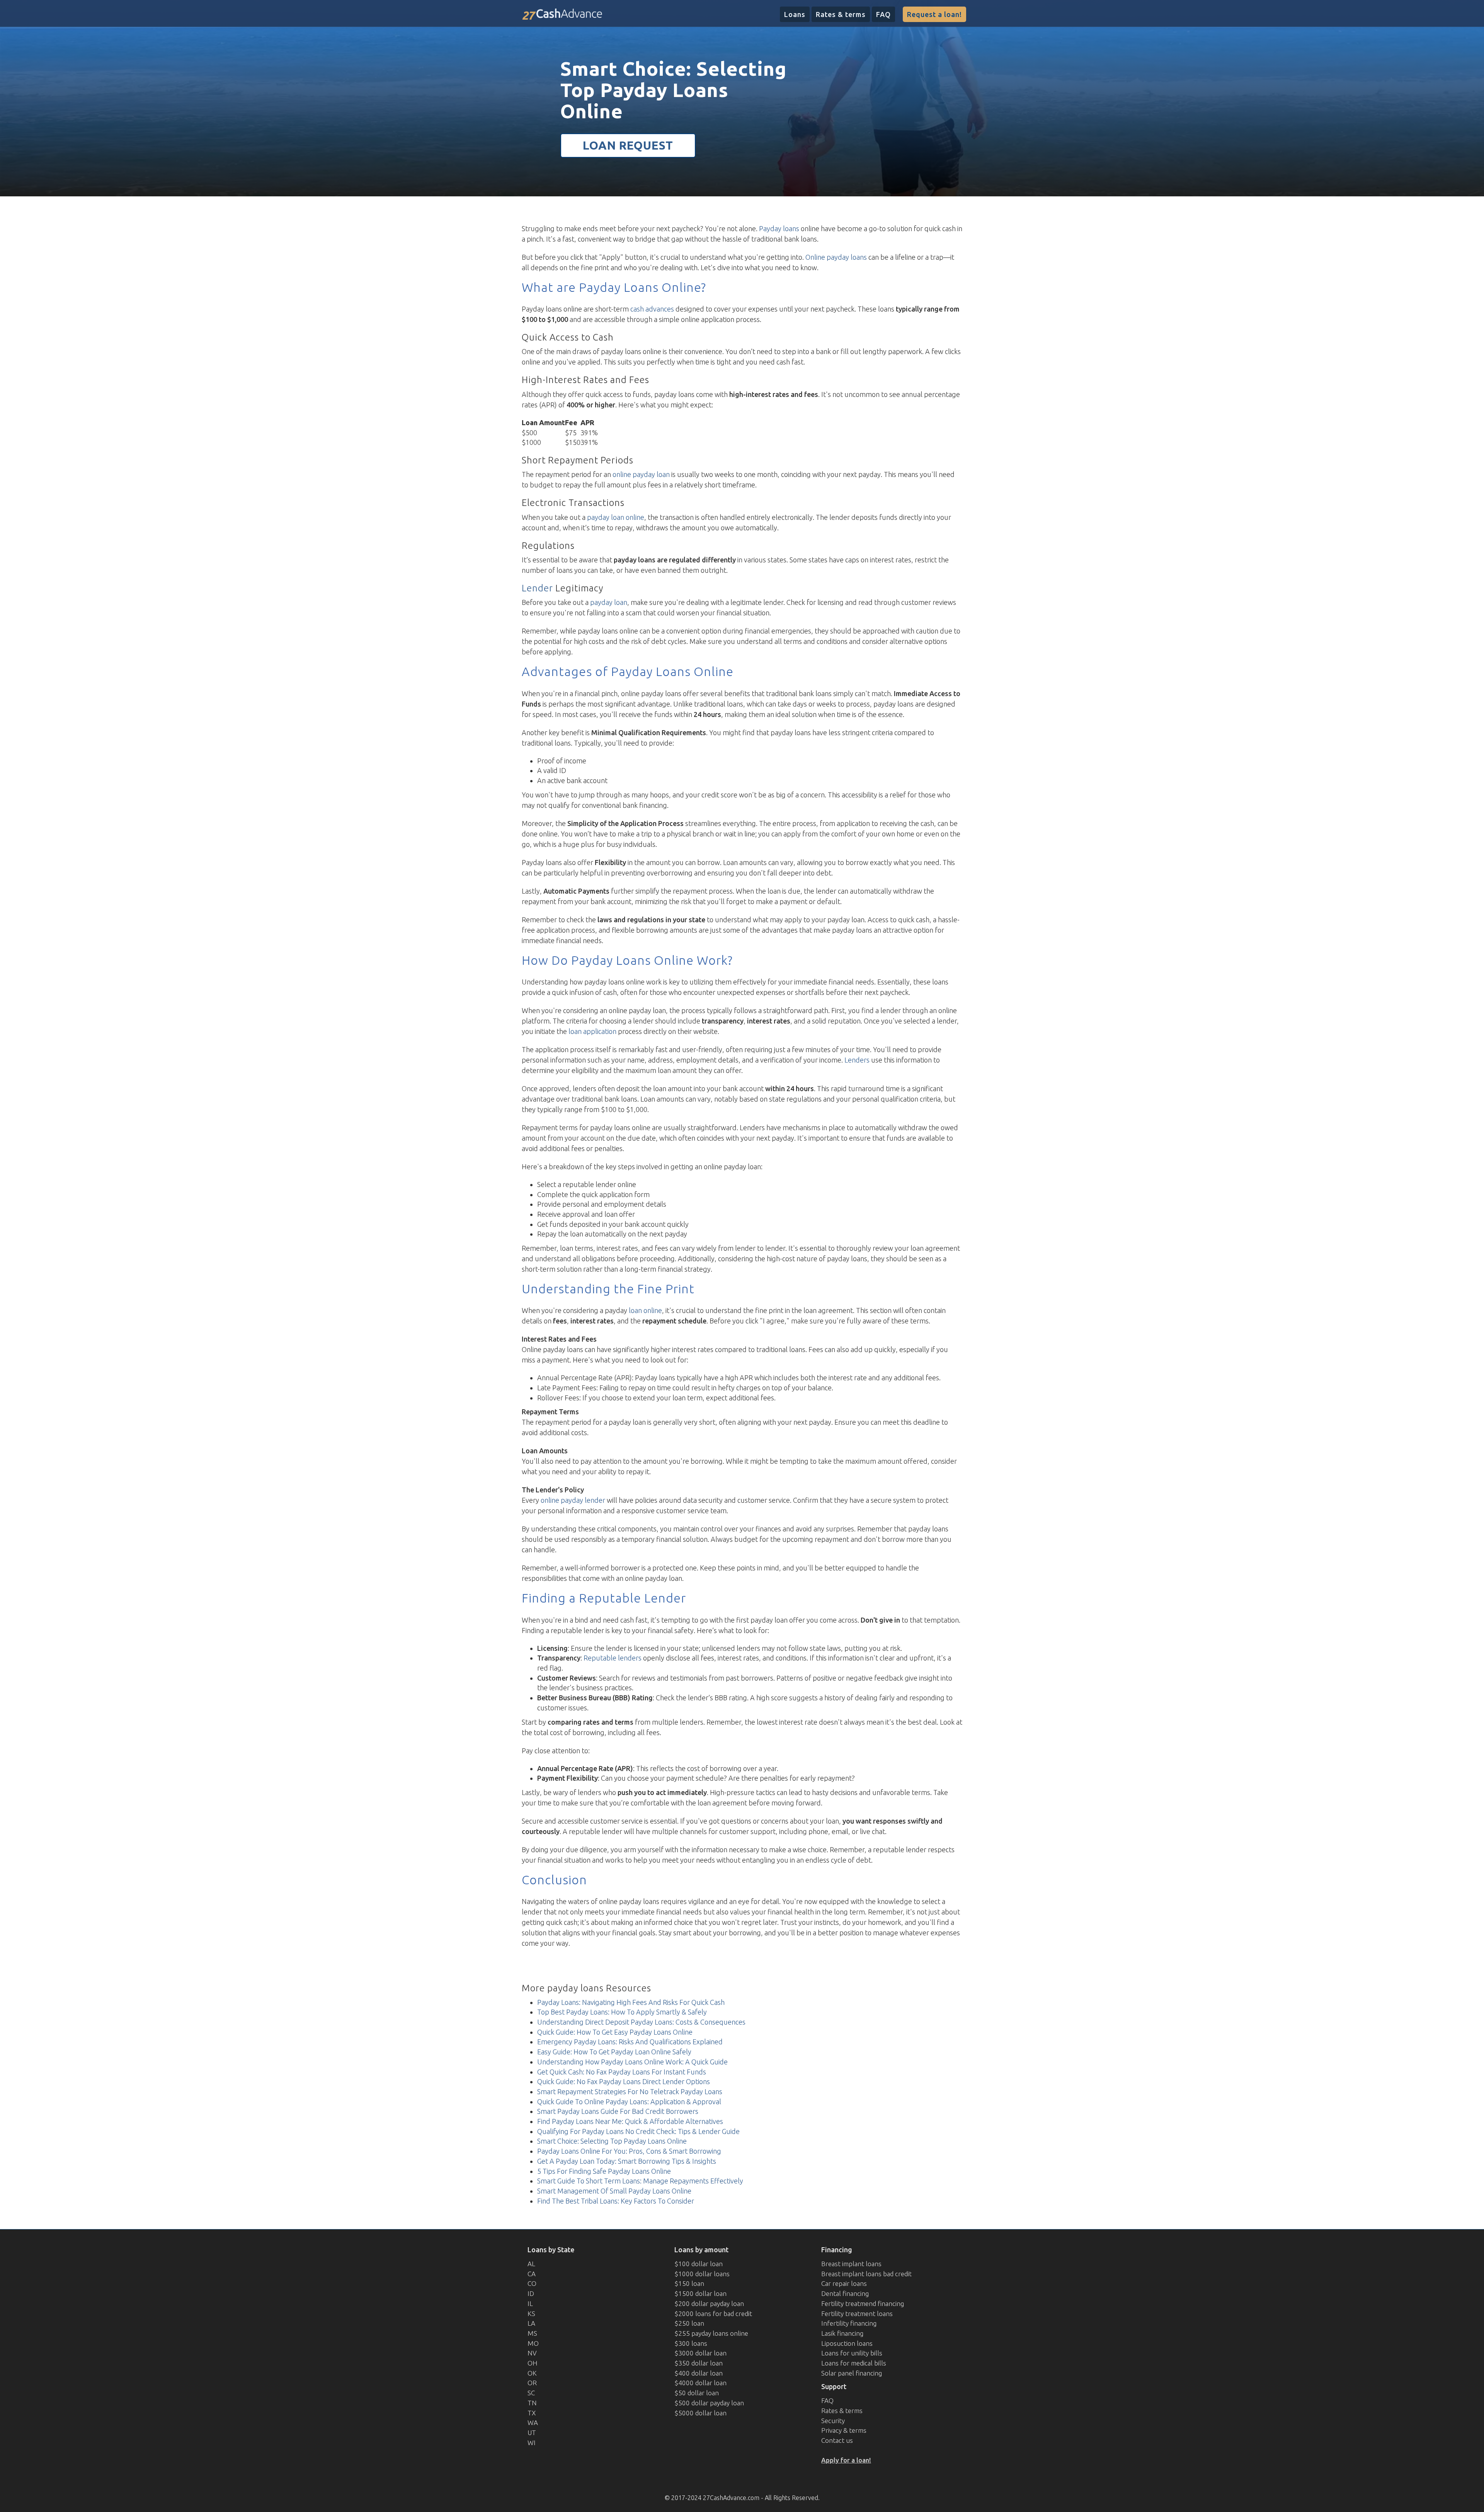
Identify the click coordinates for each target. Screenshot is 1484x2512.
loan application (592, 1031)
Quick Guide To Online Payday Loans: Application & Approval (629, 2102)
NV (532, 2353)
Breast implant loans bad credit (866, 2274)
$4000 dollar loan (700, 2383)
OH (533, 2363)
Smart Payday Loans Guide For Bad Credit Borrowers (618, 2111)
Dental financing (845, 2293)
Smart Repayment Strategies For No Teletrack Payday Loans (630, 2091)
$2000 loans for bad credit (713, 2314)
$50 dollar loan (697, 2393)
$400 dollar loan (699, 2373)
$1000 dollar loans (702, 2274)
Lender (537, 588)
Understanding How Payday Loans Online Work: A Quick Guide (632, 2062)
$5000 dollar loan (700, 2413)
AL (531, 2264)
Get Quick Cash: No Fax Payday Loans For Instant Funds (622, 2072)
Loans (795, 14)
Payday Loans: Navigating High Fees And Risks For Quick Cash (631, 2002)
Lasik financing (842, 2333)
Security (833, 2421)
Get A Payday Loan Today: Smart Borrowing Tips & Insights (627, 2161)
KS (531, 2314)
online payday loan (641, 474)
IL (530, 2303)
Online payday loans (836, 257)
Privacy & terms (844, 2430)
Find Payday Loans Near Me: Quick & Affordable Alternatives (630, 2121)
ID (531, 2293)
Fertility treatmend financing (863, 2303)
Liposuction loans (847, 2343)
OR (532, 2383)
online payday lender (573, 1500)
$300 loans (691, 2343)
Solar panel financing (852, 2373)
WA (533, 2423)
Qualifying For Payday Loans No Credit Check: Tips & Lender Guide (638, 2131)
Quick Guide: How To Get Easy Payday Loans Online (615, 2032)
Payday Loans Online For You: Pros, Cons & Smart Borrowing (629, 2151)
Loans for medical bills (854, 2363)
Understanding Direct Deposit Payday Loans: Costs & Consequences (641, 2022)
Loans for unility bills (852, 2353)
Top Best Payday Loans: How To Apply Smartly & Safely (622, 2012)
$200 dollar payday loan (709, 2303)
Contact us (837, 2440)
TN (532, 2403)
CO (532, 2283)
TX (532, 2413)
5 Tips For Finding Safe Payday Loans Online (604, 2171)
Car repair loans (844, 2283)
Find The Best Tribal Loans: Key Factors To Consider (616, 2201)
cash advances (652, 309)
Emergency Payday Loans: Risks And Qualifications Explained (630, 2042)
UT (532, 2433)
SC (531, 2393)
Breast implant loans (851, 2264)
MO (533, 2343)
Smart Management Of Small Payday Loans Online (614, 2191)
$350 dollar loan (699, 2363)
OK (532, 2373)
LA (531, 2323)
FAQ (883, 14)
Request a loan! (934, 14)
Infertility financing (849, 2323)
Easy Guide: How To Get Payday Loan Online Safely (614, 2052)
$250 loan (689, 2323)
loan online (645, 1310)
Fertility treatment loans (857, 2314)
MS (532, 2333)
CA (532, 2274)
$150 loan (689, 2283)
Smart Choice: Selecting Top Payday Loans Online (612, 2141)
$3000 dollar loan (700, 2353)
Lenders (857, 1060)
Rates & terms (841, 14)
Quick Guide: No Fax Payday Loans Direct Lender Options (624, 2081)
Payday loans (779, 228)
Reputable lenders (613, 1658)
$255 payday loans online (711, 2333)
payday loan (609, 602)
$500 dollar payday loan (709, 2403)
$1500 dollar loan (700, 2293)
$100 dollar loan (699, 2264)
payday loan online (616, 517)
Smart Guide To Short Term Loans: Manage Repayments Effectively (640, 2181)
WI (532, 2443)
